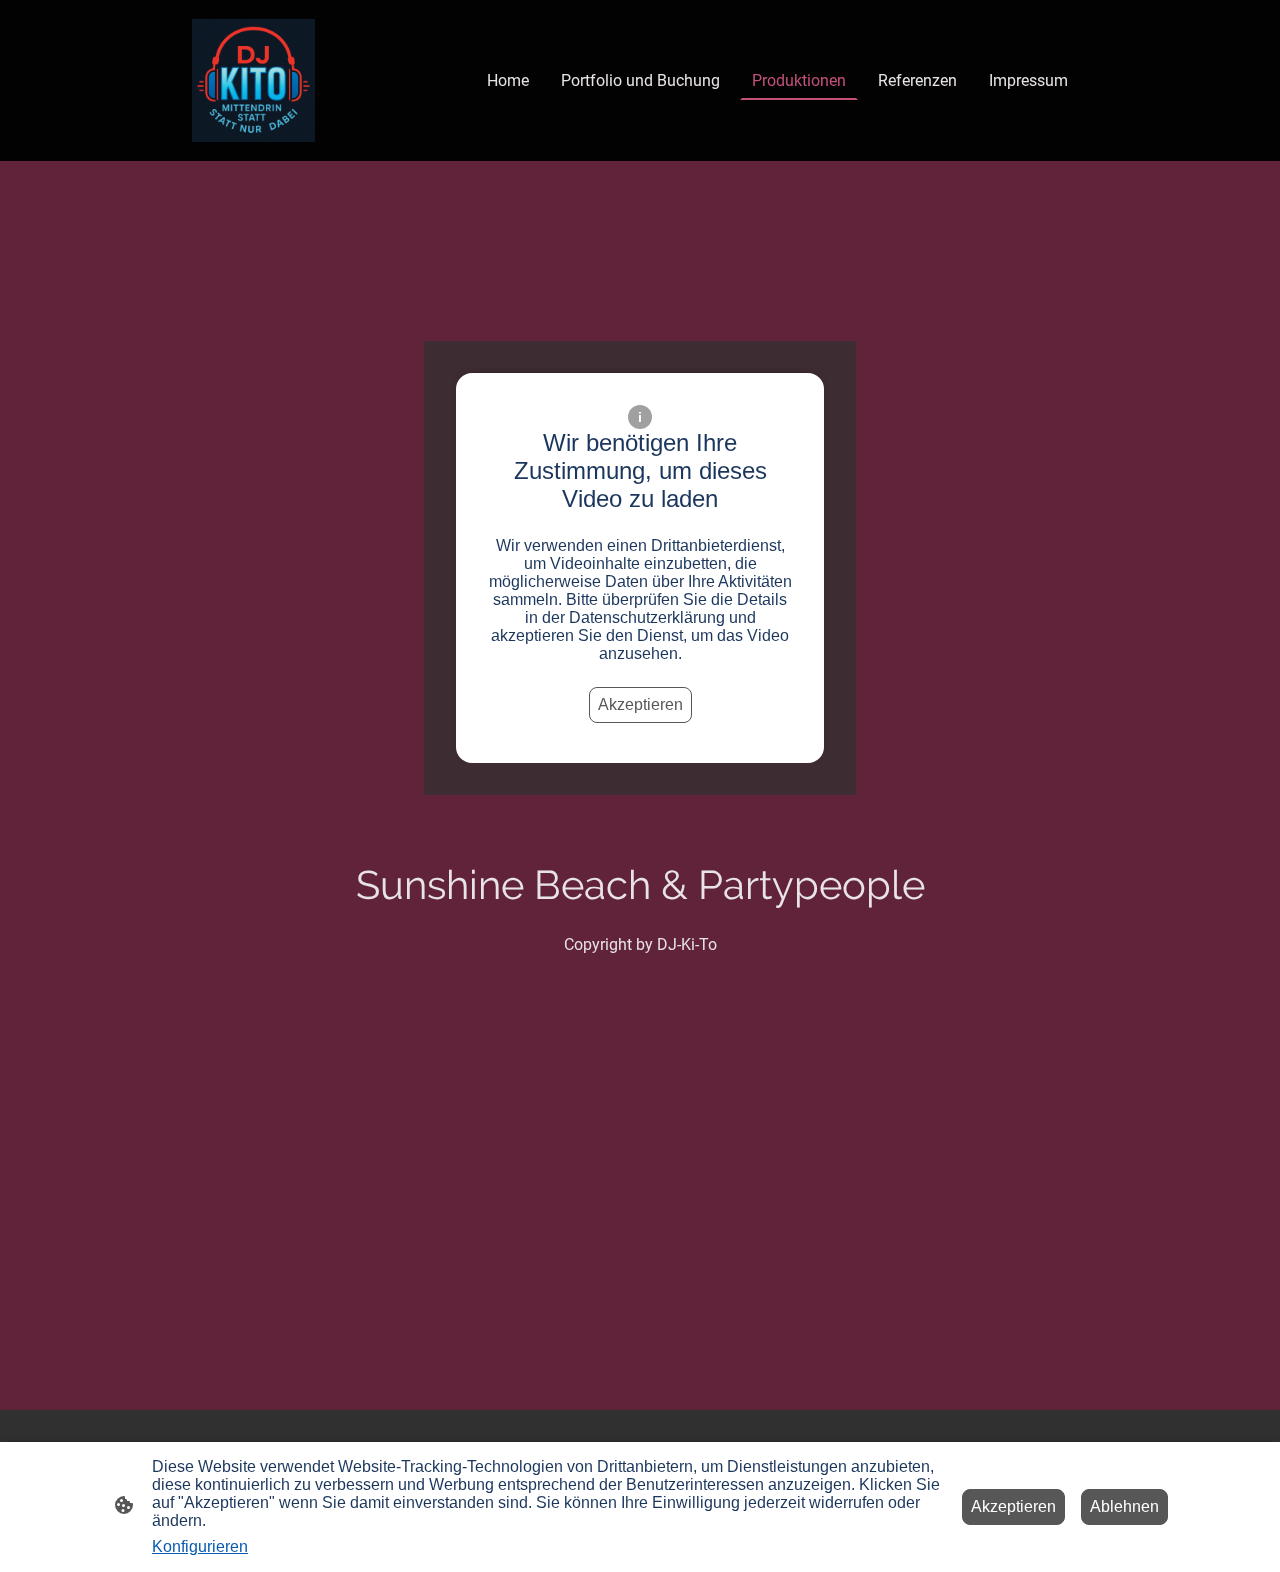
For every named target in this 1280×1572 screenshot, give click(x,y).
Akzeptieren (640, 704)
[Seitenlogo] (253, 80)
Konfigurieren (200, 1546)
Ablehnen (1124, 1506)
